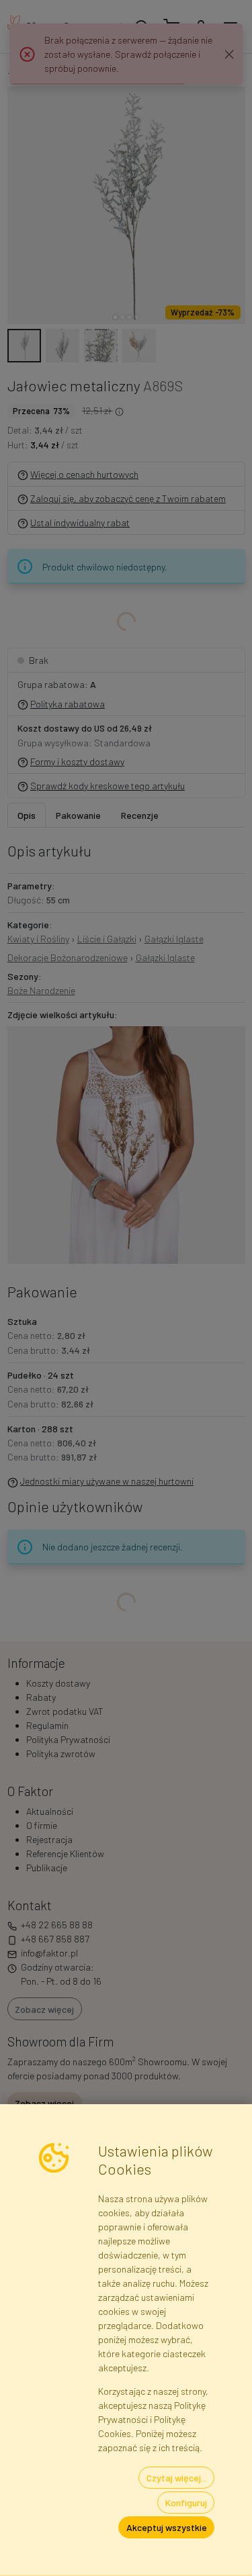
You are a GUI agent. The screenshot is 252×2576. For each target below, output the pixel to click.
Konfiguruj (186, 2503)
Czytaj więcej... (177, 2478)
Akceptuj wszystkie (167, 2527)
